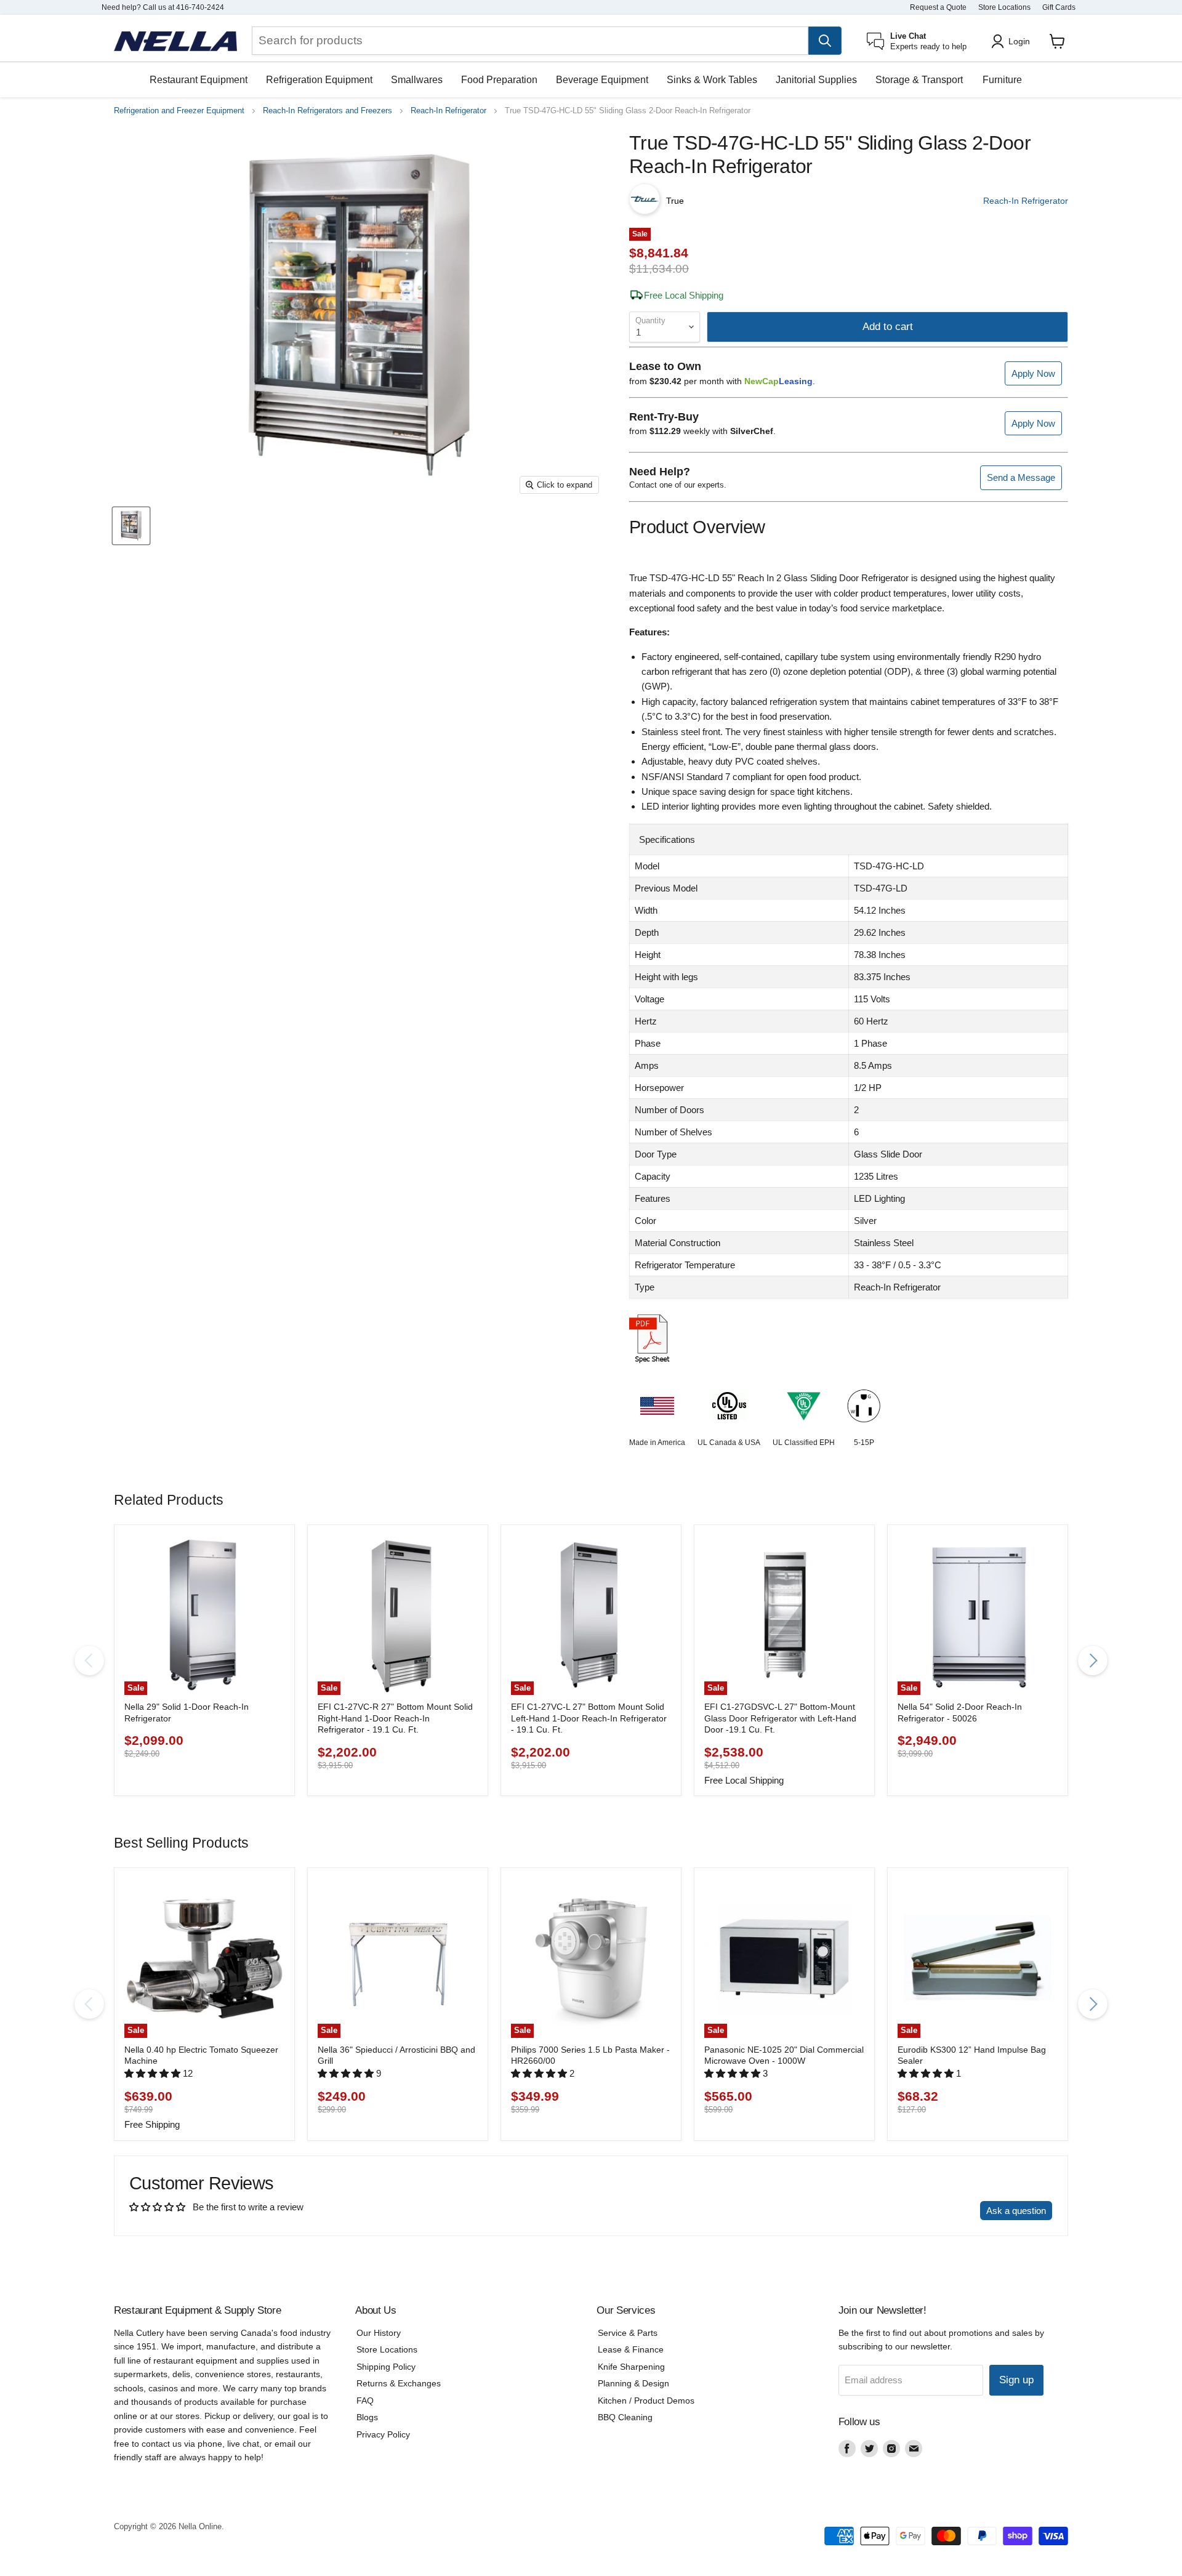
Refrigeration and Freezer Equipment (179, 111)
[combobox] (530, 41)
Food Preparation (499, 80)
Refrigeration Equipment (319, 80)
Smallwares (417, 80)
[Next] (1093, 1660)
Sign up (1016, 2380)
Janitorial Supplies (816, 80)
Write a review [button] (939, 2211)
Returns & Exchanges (399, 2383)
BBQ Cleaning (625, 2417)
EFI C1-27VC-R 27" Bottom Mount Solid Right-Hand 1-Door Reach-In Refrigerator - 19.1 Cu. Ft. (395, 1718)
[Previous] (89, 1660)
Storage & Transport (919, 80)
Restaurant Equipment (199, 80)
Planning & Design (633, 2383)
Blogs (367, 2417)
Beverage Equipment (602, 80)
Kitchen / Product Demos (646, 2401)
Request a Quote (938, 7)
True (675, 201)
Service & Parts (628, 2333)
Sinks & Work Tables (712, 80)
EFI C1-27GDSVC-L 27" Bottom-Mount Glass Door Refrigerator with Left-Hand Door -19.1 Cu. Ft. (780, 1718)
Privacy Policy (383, 2434)
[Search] (825, 41)
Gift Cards (1059, 7)
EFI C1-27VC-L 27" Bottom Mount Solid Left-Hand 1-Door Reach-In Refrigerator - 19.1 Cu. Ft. (589, 1718)
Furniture (1002, 80)
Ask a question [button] (1016, 2211)
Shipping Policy (386, 2367)
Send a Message (1021, 477)
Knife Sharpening (631, 2367)
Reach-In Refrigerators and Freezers (328, 111)
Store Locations (1004, 7)
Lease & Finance (631, 2349)
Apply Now (1033, 373)
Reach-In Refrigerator (448, 111)
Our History (379, 2333)
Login (1019, 41)
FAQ (365, 2401)
